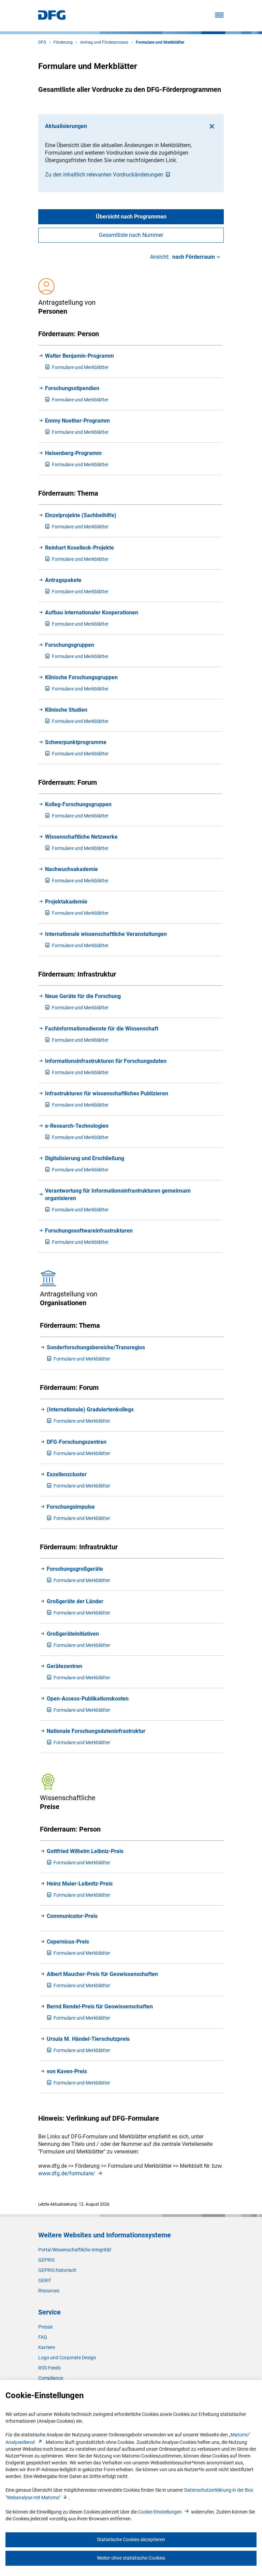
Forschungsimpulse (71, 1507)
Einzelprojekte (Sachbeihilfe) (81, 515)
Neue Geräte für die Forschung (83, 996)
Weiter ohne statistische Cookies (131, 2558)
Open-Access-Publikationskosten (88, 1699)
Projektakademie (66, 902)
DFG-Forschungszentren (77, 1442)
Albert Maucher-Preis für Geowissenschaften (102, 1974)
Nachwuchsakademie (71, 869)
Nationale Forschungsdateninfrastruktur (96, 1731)
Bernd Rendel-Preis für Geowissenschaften (100, 2006)
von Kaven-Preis (67, 2071)
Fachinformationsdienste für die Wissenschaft (102, 1029)
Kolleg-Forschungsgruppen (78, 804)
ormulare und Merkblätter (80, 367)
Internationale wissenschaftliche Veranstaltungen (106, 934)
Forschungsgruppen (70, 645)
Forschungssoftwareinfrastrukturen (89, 1231)
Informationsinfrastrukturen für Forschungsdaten (106, 1061)
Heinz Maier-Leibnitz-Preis (80, 1884)
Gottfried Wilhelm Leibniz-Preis (85, 1851)
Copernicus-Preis (68, 1942)
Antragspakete (63, 580)
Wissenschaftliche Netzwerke (81, 837)
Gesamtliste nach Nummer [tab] (131, 235)
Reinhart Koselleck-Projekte (79, 548)
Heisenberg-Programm (73, 453)
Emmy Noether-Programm (77, 421)
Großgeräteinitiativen (73, 1634)
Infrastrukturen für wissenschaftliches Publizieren (107, 1093)
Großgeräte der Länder (75, 1601)
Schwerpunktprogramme (76, 742)
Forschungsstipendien (72, 388)
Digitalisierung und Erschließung (85, 1158)
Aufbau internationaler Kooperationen (92, 613)
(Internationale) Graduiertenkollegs (90, 1410)
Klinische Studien (66, 710)
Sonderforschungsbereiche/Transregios (96, 1347)
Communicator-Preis (72, 1916)
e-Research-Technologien (77, 1126)
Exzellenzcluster (67, 1474)
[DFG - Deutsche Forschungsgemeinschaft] (52, 18)
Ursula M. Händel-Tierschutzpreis (88, 2039)
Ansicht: (183, 257)
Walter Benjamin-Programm (79, 356)
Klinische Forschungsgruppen (81, 677)
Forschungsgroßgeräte (75, 1569)
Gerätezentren (64, 1666)
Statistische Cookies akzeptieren (131, 2539)
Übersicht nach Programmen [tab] (131, 217)
